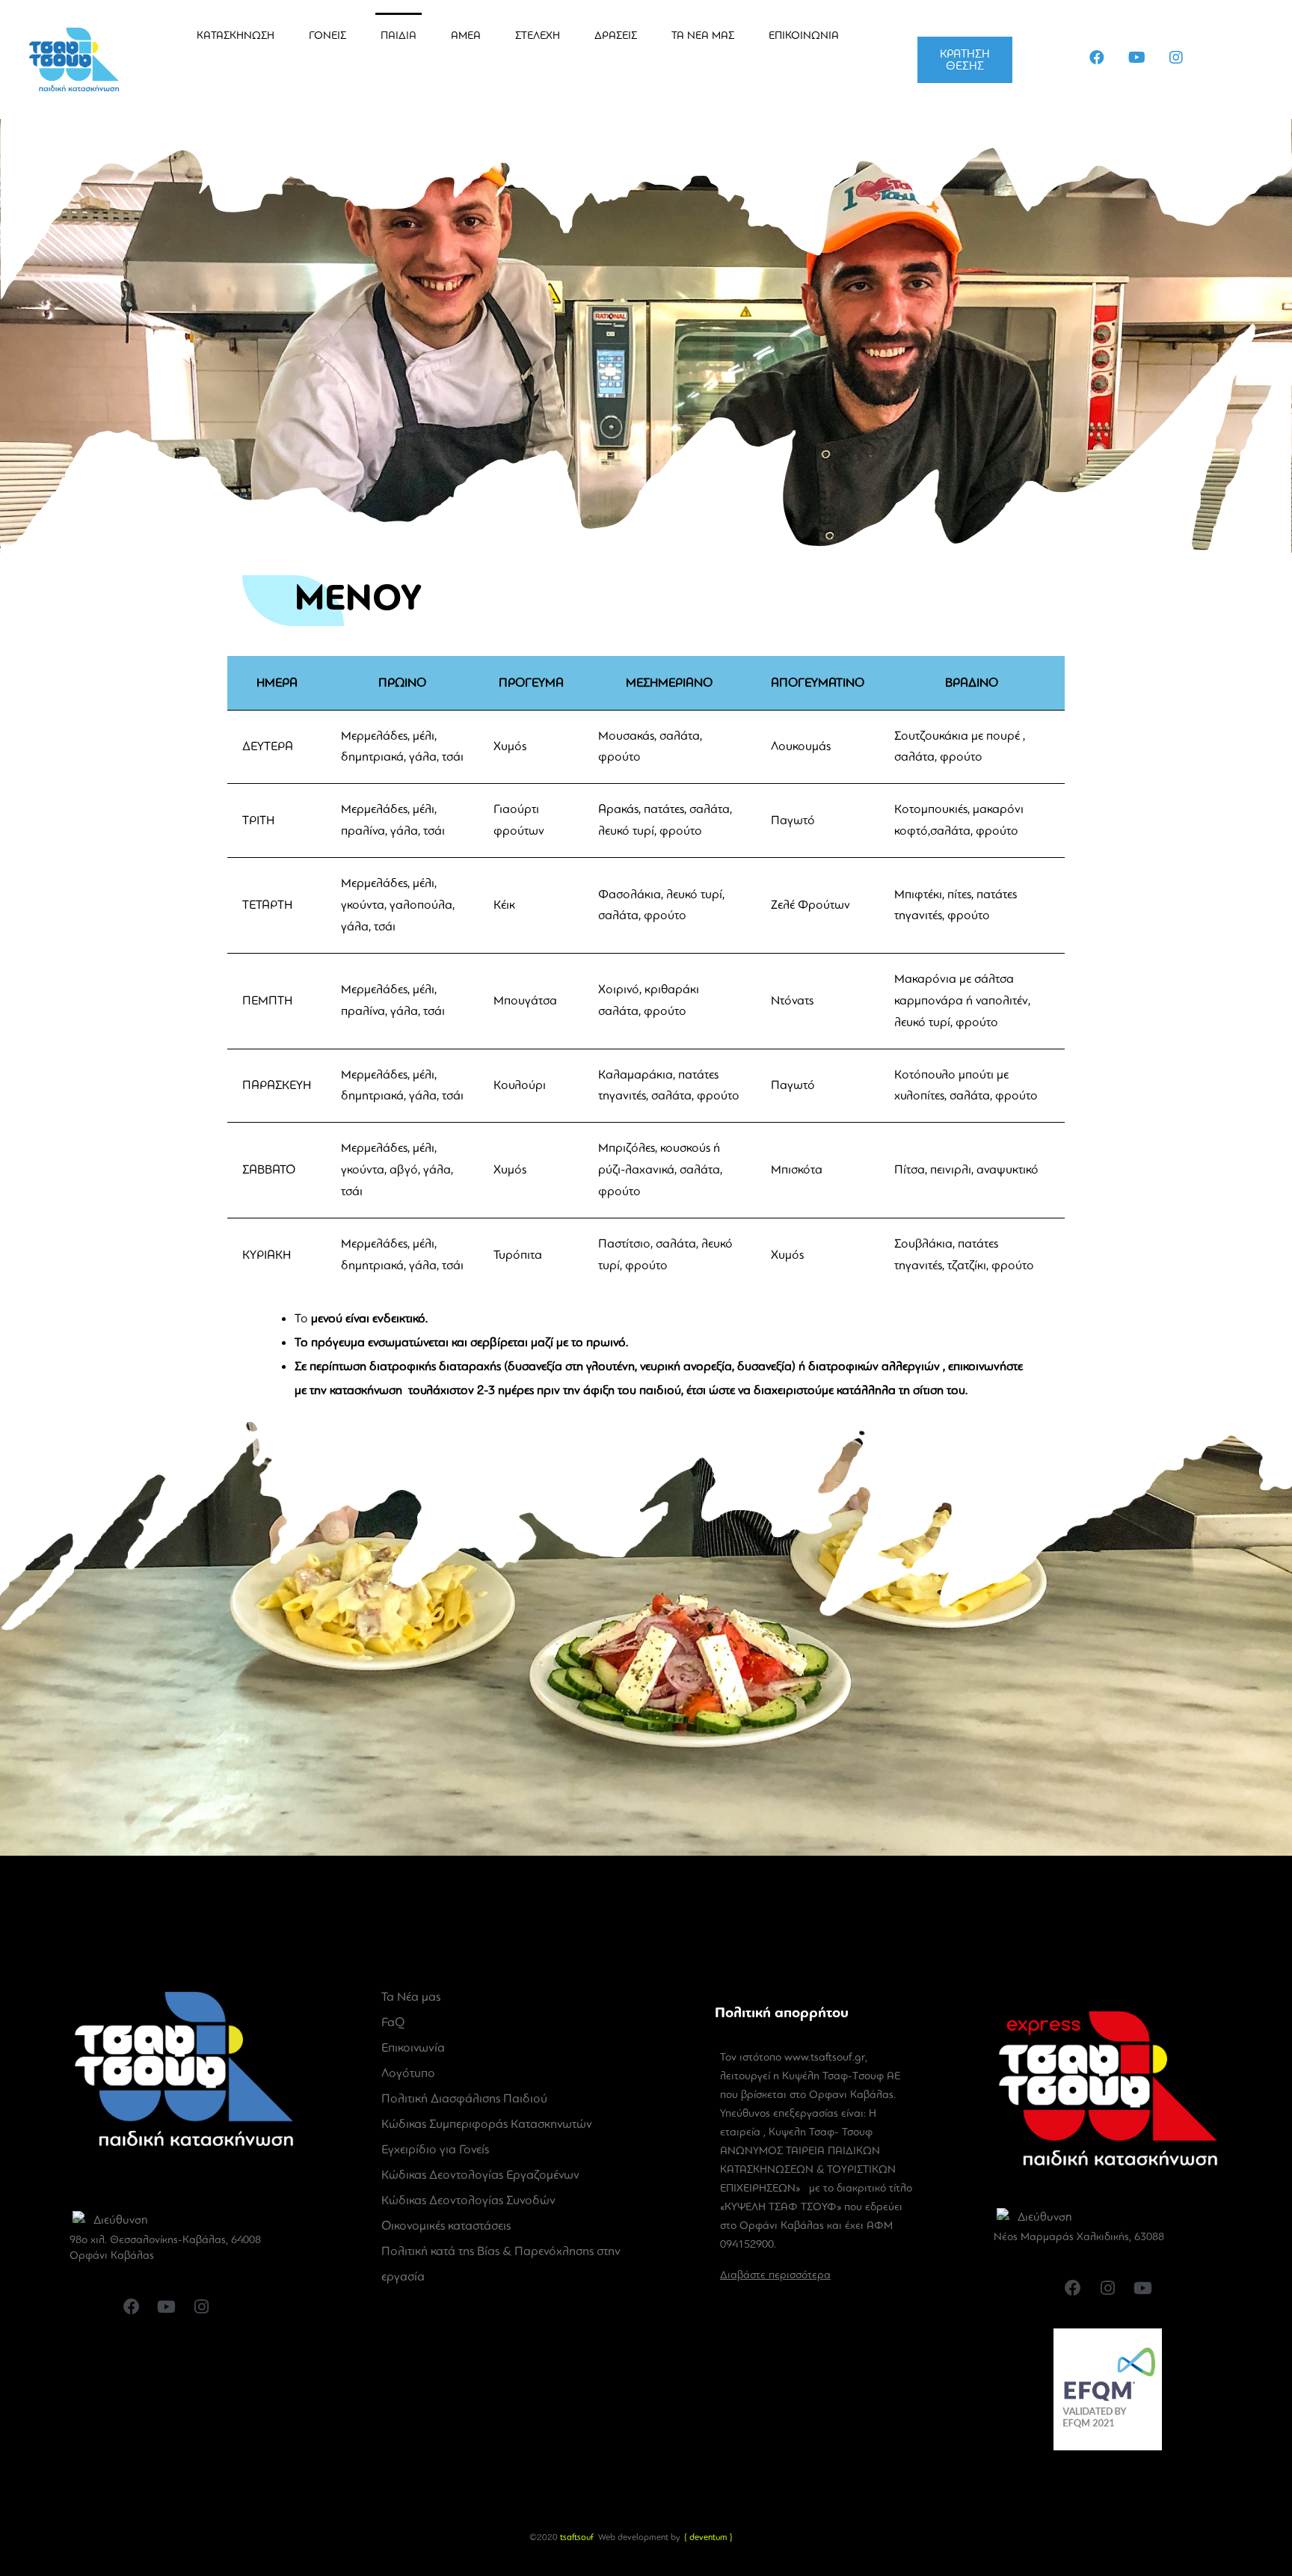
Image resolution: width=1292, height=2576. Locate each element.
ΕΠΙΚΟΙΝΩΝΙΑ (804, 35)
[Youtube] (1136, 58)
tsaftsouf (577, 2537)
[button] (965, 60)
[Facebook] (1097, 58)
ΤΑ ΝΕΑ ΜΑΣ (703, 35)
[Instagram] (1176, 58)
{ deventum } (708, 2537)
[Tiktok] (1216, 58)
